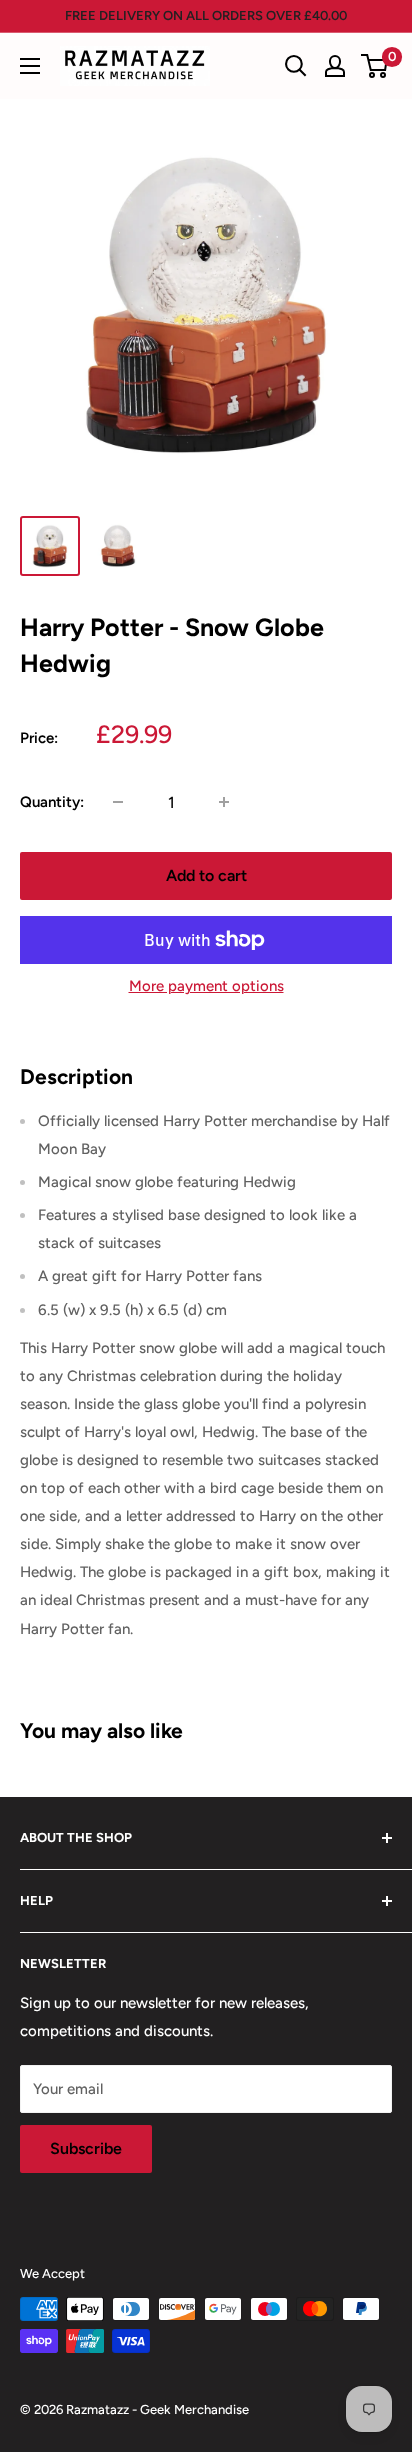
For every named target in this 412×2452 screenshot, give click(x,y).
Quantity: (52, 802)
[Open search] (296, 66)
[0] (375, 66)
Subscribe (86, 2148)
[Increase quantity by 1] (224, 802)
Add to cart (206, 875)
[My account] (335, 66)
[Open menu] (30, 66)
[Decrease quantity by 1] (118, 802)
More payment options (206, 986)
